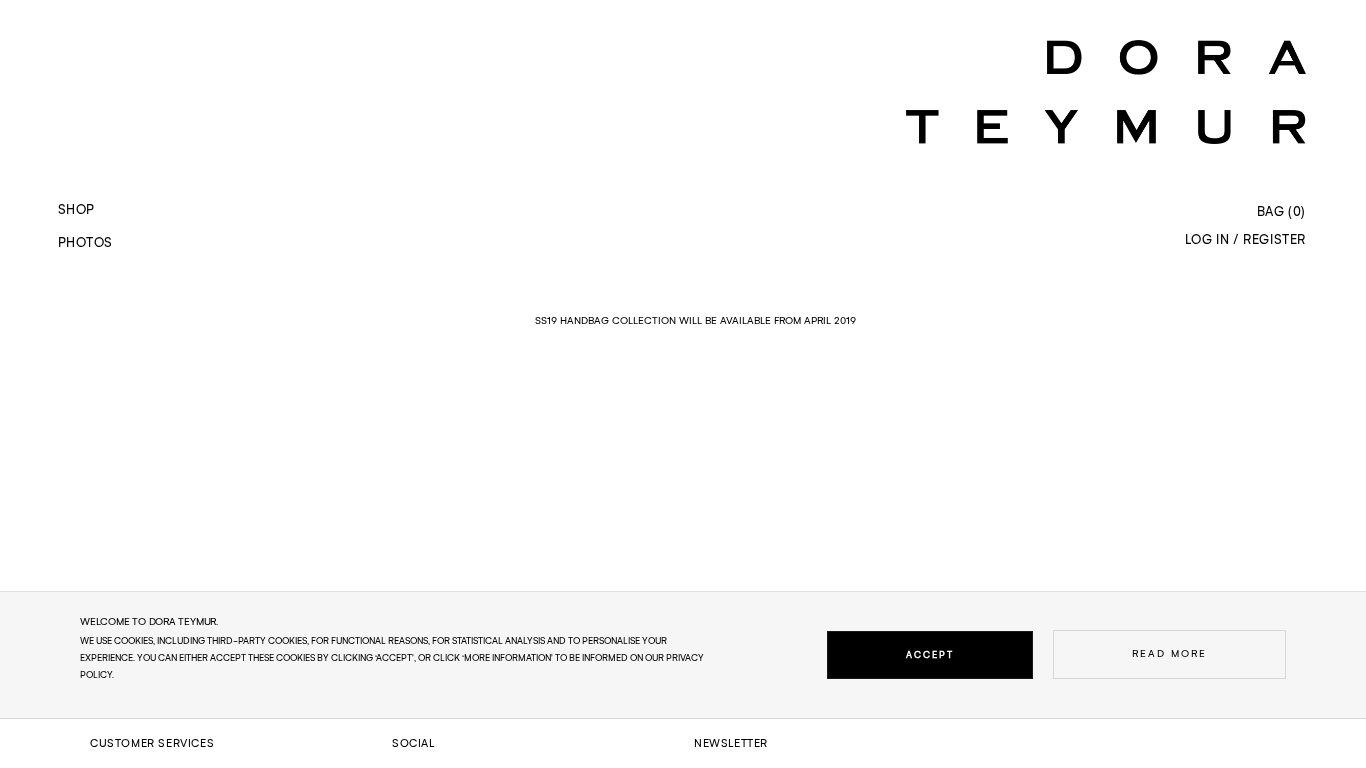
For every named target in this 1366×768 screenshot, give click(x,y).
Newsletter (731, 743)
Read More (1169, 653)
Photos (85, 242)
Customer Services (152, 743)
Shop (76, 209)
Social (413, 743)
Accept (930, 654)
